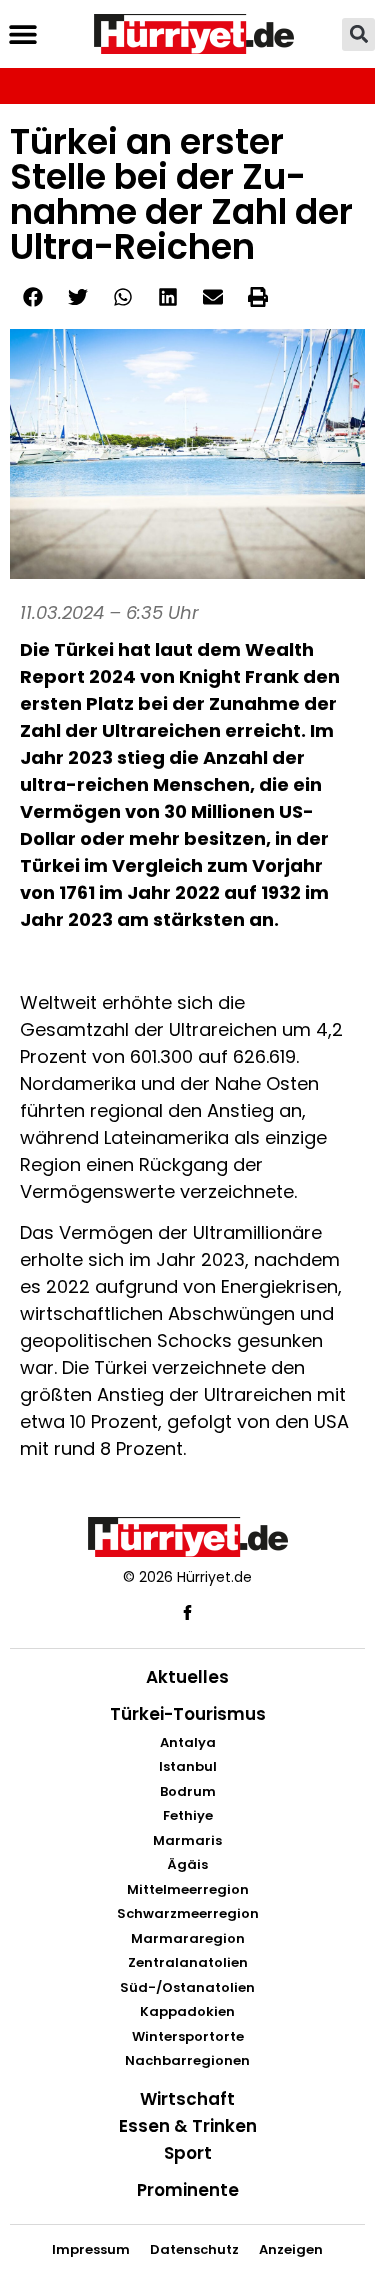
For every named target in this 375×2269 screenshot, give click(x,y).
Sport (188, 2153)
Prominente (188, 2190)
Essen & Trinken (188, 2126)
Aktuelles (187, 1677)
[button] (22, 34)
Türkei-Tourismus (188, 1714)
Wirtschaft (187, 2099)
